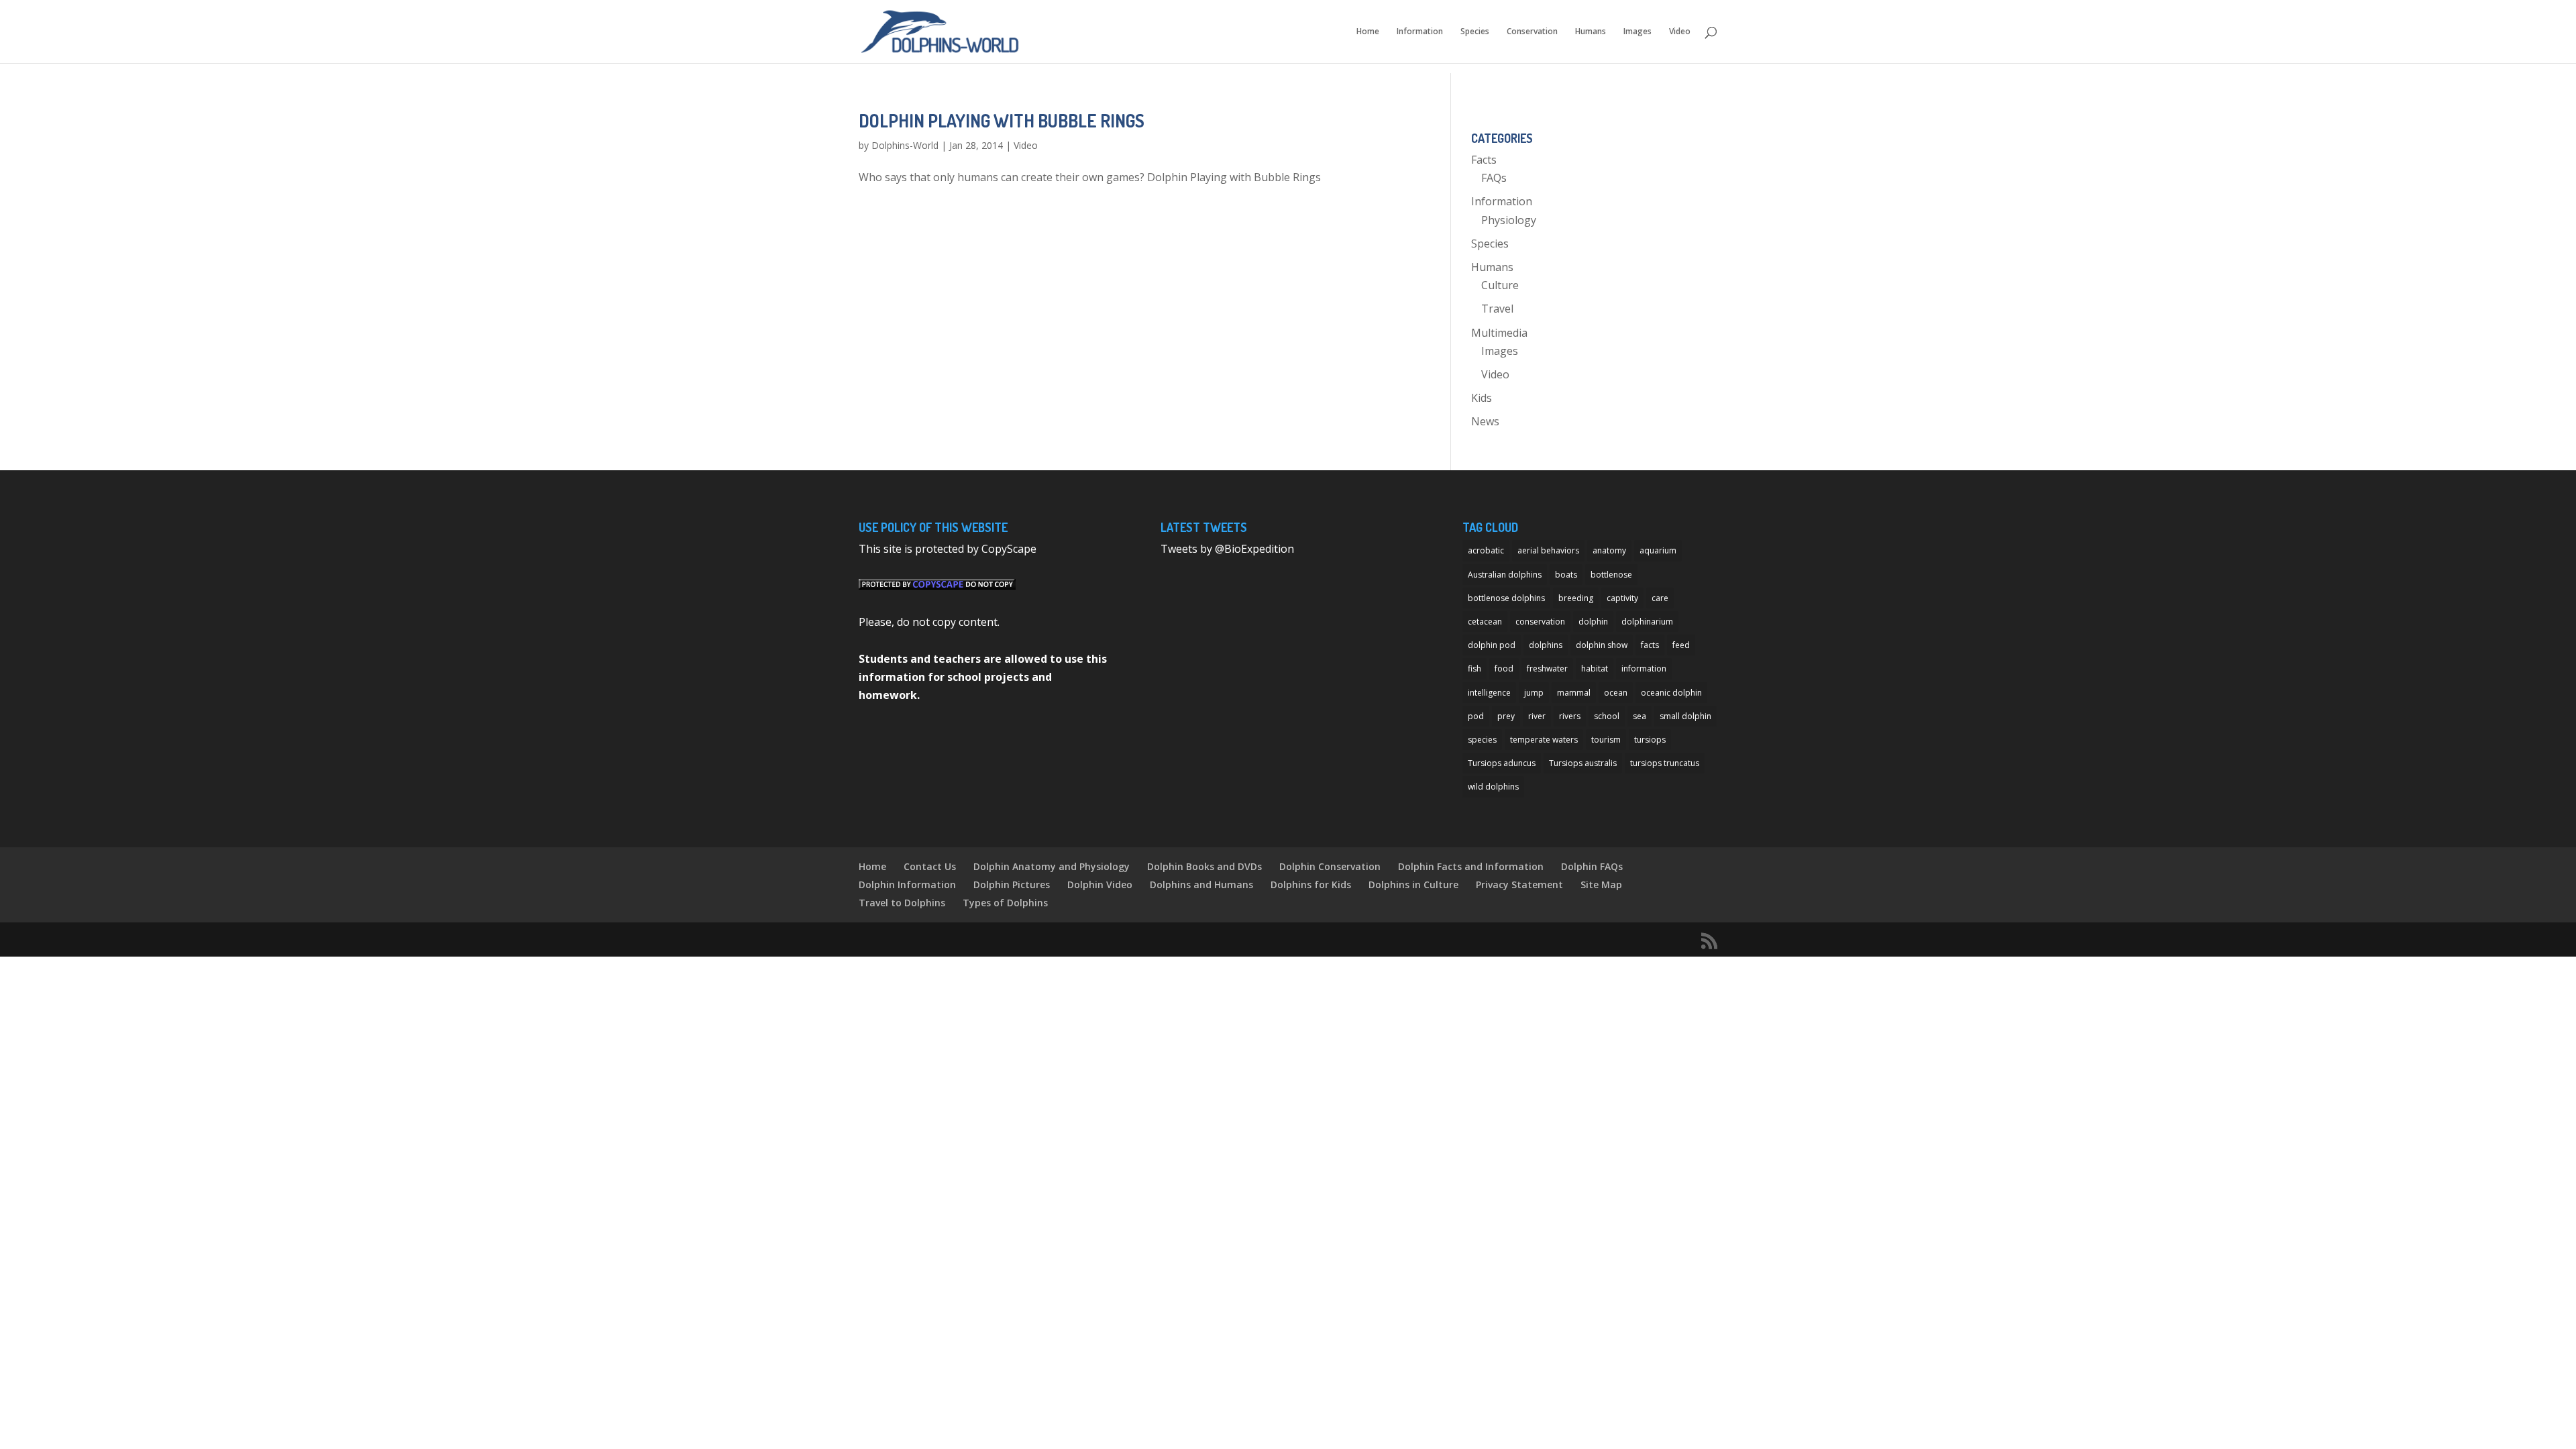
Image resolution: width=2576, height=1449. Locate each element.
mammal (1574, 693)
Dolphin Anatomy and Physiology (1052, 866)
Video (1680, 32)
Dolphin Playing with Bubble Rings (1002, 120)
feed (1681, 645)
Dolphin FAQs (1592, 866)
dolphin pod (1492, 645)
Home (1368, 32)
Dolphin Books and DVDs (1204, 866)
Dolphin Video (1100, 884)
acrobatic (1486, 550)
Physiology (1509, 220)
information (1644, 668)
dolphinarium (1647, 622)
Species (1475, 32)
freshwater (1547, 668)
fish (1474, 668)
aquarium (1658, 550)
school (1607, 716)
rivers (1570, 716)
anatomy (1609, 550)
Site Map (1601, 884)
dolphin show (1602, 645)
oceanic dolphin (1671, 693)
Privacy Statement (1519, 884)
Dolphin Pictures (1012, 884)
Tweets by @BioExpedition (1227, 549)
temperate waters (1544, 740)
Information (1420, 32)
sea (1640, 716)
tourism (1606, 740)
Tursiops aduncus (1502, 763)
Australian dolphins (1505, 575)
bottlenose (1611, 575)
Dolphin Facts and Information (1471, 866)
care (1660, 598)
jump (1534, 693)
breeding (1576, 598)
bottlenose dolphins (1506, 598)
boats (1566, 575)
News (1485, 421)
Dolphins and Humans (1201, 884)
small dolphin (1685, 716)
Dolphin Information (907, 884)
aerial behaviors (1548, 550)
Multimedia (1499, 333)
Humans (1591, 32)
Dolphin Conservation (1330, 866)
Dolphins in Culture (1413, 884)
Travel (1497, 309)
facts (1650, 645)
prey (1506, 716)
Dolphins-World (905, 145)
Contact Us (930, 866)
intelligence (1489, 693)
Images (1638, 32)
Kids (1482, 398)
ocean (1616, 693)
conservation (1540, 622)
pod (1476, 716)
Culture (1500, 285)
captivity (1622, 598)
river (1537, 716)
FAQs (1494, 178)
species (1482, 740)
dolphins (1546, 645)
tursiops (1650, 740)
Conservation (1532, 32)
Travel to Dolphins (902, 903)
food (1504, 668)
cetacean (1485, 622)
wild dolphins (1493, 787)
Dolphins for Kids (1311, 884)
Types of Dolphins (1005, 903)
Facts (1484, 160)
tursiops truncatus (1665, 763)
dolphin (1593, 622)
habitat (1595, 668)
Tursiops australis (1583, 763)
